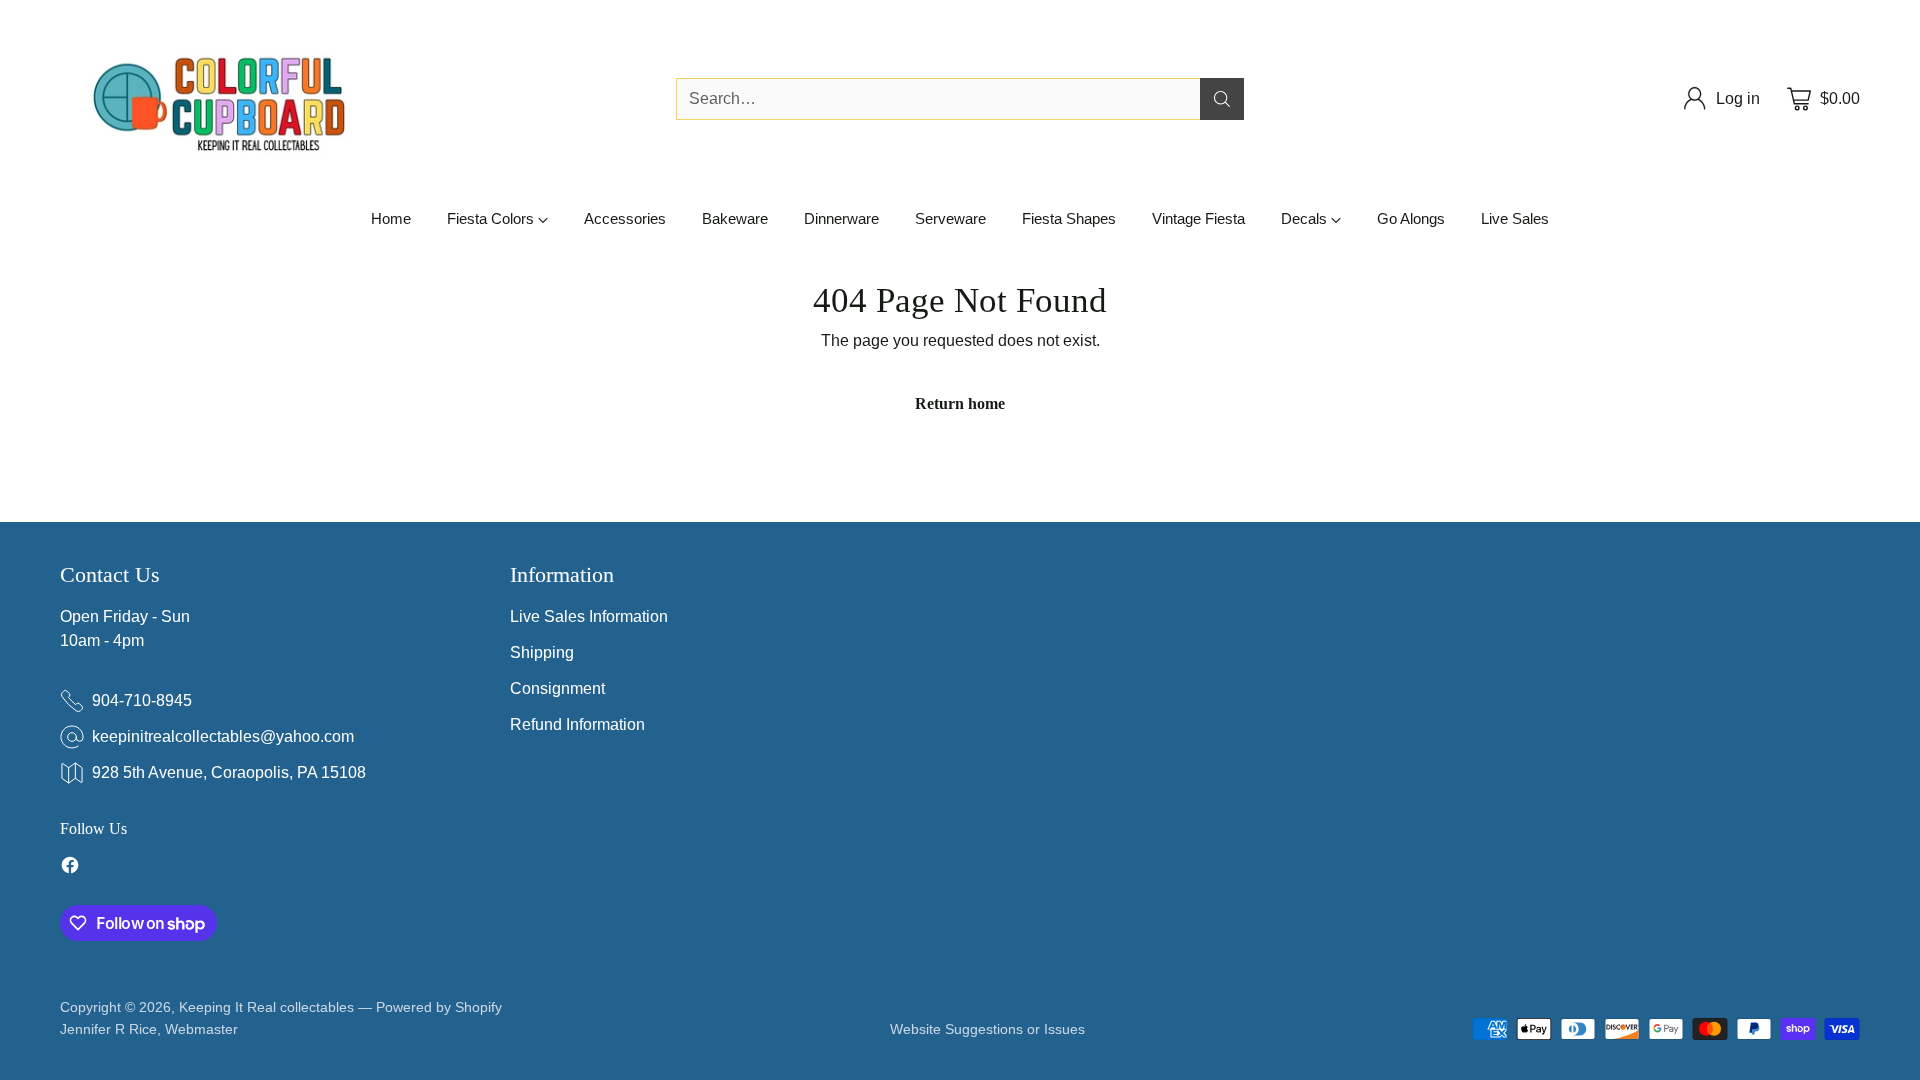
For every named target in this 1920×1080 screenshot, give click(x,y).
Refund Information (577, 724)
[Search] (1222, 99)
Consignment (557, 688)
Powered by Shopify (439, 1007)
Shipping (542, 652)
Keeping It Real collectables (266, 1007)
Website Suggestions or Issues (987, 1029)
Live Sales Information (589, 616)
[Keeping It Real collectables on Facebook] (70, 868)
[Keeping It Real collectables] (235, 99)
